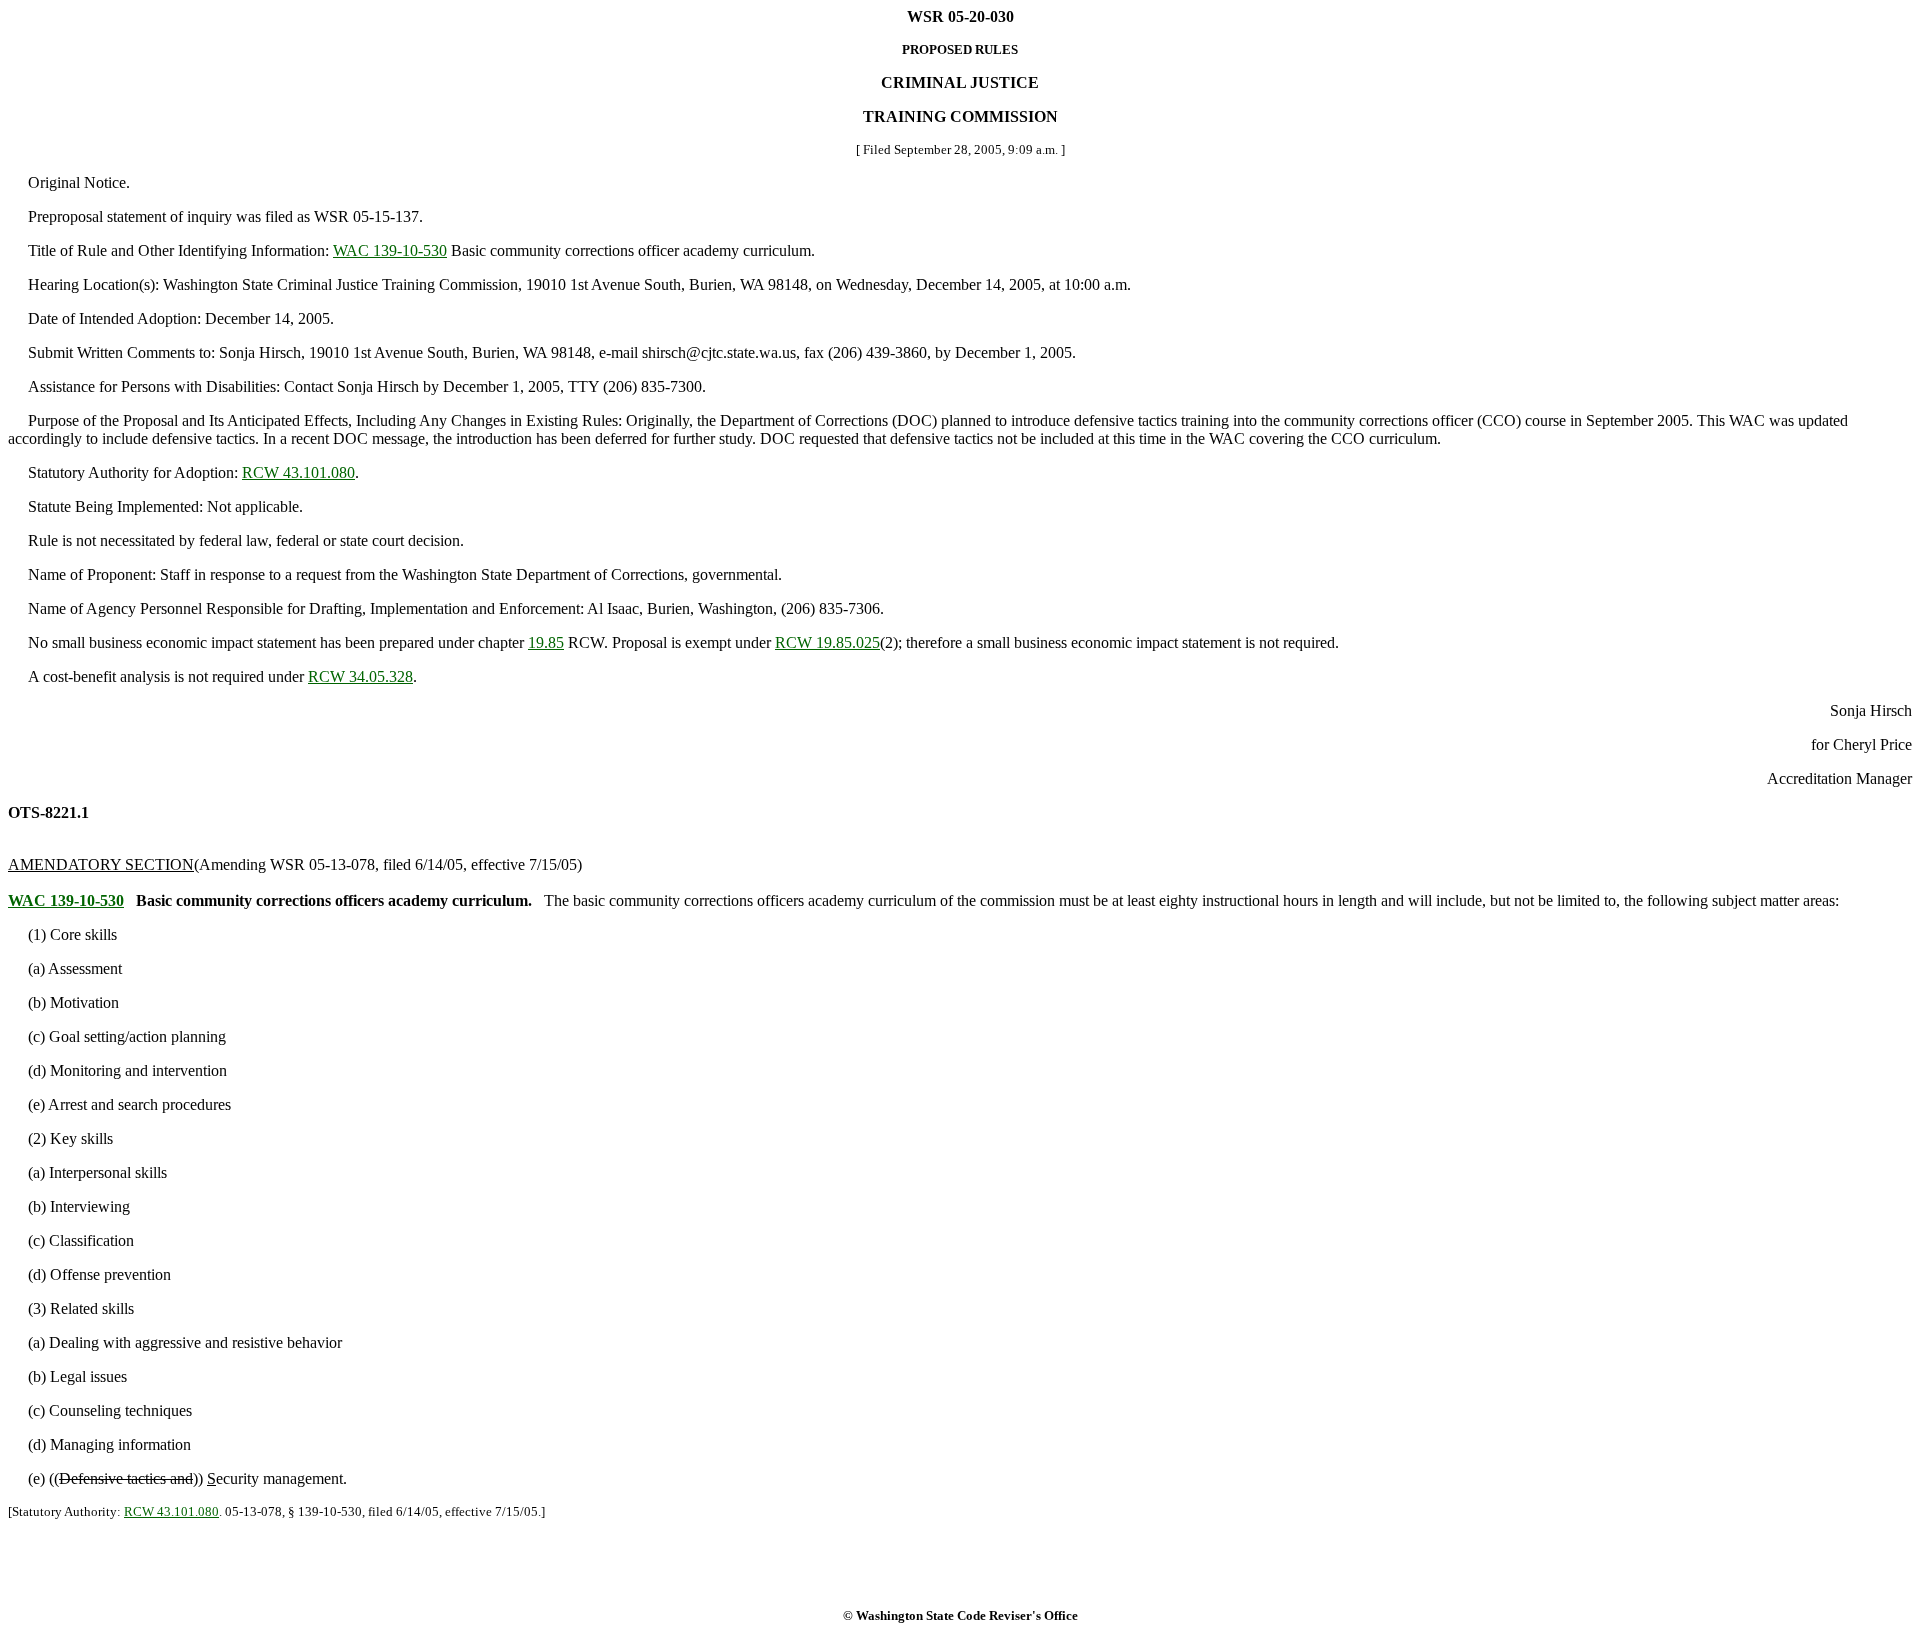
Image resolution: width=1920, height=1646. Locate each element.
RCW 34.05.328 (360, 676)
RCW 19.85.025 (827, 642)
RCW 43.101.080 (298, 472)
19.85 (546, 642)
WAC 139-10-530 (390, 250)
